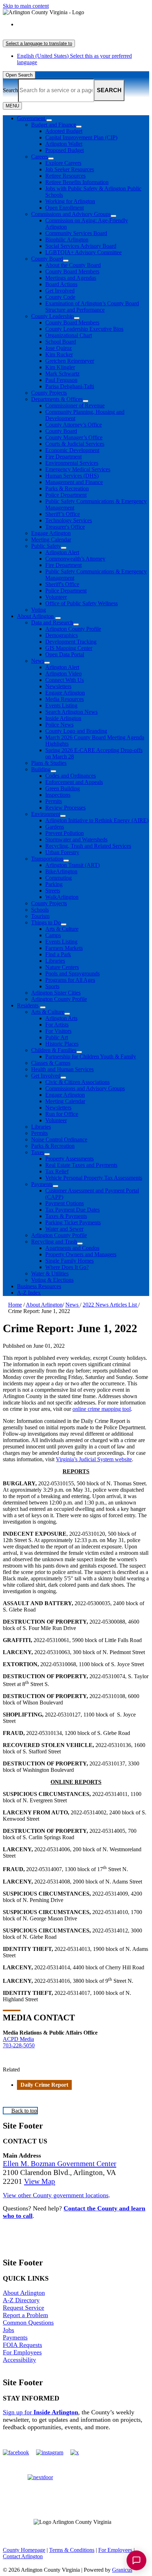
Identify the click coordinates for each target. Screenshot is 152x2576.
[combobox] (39, 43)
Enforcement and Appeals (74, 782)
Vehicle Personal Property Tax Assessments (94, 1178)
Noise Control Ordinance (59, 1139)
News (38, 661)
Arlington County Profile (73, 629)
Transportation (47, 859)
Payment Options (65, 1203)
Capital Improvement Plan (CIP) (81, 137)
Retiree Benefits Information (77, 182)
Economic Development (72, 450)
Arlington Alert (62, 552)
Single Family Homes (69, 1261)
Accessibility (19, 2360)
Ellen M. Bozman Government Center (60, 2164)
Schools (40, 910)
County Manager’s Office (74, 437)
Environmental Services (72, 463)
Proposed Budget (65, 150)
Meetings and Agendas (71, 278)
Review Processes (65, 808)
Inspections (58, 795)
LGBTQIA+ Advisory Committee (83, 252)
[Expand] (49, 120)
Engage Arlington (51, 533)
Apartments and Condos (72, 1248)
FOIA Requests (22, 2345)
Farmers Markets (64, 948)
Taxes (38, 1152)
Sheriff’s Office (63, 514)
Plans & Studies (49, 763)
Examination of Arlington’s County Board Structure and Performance (92, 307)
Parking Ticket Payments (73, 1222)
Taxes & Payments (66, 1216)
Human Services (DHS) (72, 476)
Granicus (122, 2570)
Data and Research (52, 622)
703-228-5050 (19, 2045)
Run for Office (62, 1114)
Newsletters (58, 686)
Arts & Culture (62, 929)
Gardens (55, 827)
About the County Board (73, 265)
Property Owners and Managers (81, 1254)
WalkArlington (62, 897)
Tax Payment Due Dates (72, 1210)
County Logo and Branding (76, 731)
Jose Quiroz (59, 348)
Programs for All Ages (70, 980)
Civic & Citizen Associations (77, 1082)
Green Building (63, 788)
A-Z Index (29, 1293)
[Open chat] (136, 2560)
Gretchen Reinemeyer (70, 361)
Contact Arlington (23, 2556)
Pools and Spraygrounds (72, 973)
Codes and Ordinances (71, 776)
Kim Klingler (60, 367)
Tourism (40, 916)
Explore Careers (63, 163)
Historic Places (62, 1044)
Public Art (57, 1037)
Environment (46, 814)
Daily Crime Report (44, 2085)
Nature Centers (62, 967)
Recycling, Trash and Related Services (88, 846)
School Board (61, 342)
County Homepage (24, 2550)
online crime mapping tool (102, 1409)
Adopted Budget (64, 131)
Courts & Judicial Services (75, 444)
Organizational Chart (69, 335)
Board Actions (61, 284)
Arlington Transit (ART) (72, 865)
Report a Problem (25, 2315)
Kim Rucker (59, 354)
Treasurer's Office (65, 527)
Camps (53, 935)
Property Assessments (69, 1159)
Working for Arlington (70, 201)
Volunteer (56, 597)
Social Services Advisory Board (81, 246)
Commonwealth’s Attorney (75, 559)
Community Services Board (76, 233)
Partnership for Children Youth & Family (91, 1056)
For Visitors (58, 1031)
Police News (59, 725)
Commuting (59, 878)
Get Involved (60, 291)
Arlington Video (63, 674)
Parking (54, 884)
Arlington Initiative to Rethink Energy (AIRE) (97, 820)
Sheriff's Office (62, 584)
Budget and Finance (54, 125)
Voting (39, 610)
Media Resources (65, 699)
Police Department (66, 495)
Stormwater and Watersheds (76, 839)
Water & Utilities (50, 1273)
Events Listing (61, 705)
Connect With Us (65, 680)
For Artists (57, 1025)
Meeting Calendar (51, 539)
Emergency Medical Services (78, 469)
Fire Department (63, 457)
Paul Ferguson (61, 380)
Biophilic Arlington (67, 240)
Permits (54, 801)
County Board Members (72, 271)
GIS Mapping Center (69, 648)
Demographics (62, 635)
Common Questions (28, 2322)
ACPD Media (18, 2039)
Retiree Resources (65, 176)
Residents (28, 1005)
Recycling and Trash (54, 1242)
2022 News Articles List (110, 1305)
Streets (53, 891)
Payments (42, 1184)
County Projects (49, 393)
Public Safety (46, 546)
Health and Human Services (62, 1069)
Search (10, 90)
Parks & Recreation (67, 488)
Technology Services (69, 520)
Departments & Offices (57, 399)
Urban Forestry (62, 852)
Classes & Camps (51, 1063)
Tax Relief (57, 1171)
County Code (60, 297)
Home (15, 1305)
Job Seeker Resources (70, 169)
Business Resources (39, 1286)
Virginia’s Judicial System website (94, 1459)
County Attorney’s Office (74, 425)
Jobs (8, 2330)
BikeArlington (61, 871)
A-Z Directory (21, 2300)
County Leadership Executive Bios (84, 329)
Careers (40, 157)
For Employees (22, 2352)
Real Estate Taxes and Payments (81, 1165)
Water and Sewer (64, 1229)
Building (41, 769)
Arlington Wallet (64, 144)
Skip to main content (26, 6)
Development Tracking (71, 642)
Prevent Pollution (65, 833)
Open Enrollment (65, 208)
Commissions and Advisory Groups (71, 214)
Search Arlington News (71, 712)
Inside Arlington (63, 718)
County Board (47, 259)
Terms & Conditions (72, 2550)
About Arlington (35, 616)
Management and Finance (74, 482)
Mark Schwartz (62, 374)
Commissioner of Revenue (75, 405)
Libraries (55, 961)
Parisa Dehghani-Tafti (70, 386)
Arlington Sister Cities (56, 993)
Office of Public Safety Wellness (81, 603)
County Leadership (52, 316)
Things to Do (46, 922)
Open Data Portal (65, 654)
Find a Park (58, 954)
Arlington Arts (61, 1018)
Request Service (24, 2308)
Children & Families (54, 1050)
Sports (52, 986)
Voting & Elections (52, 1280)
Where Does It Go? (67, 1267)
